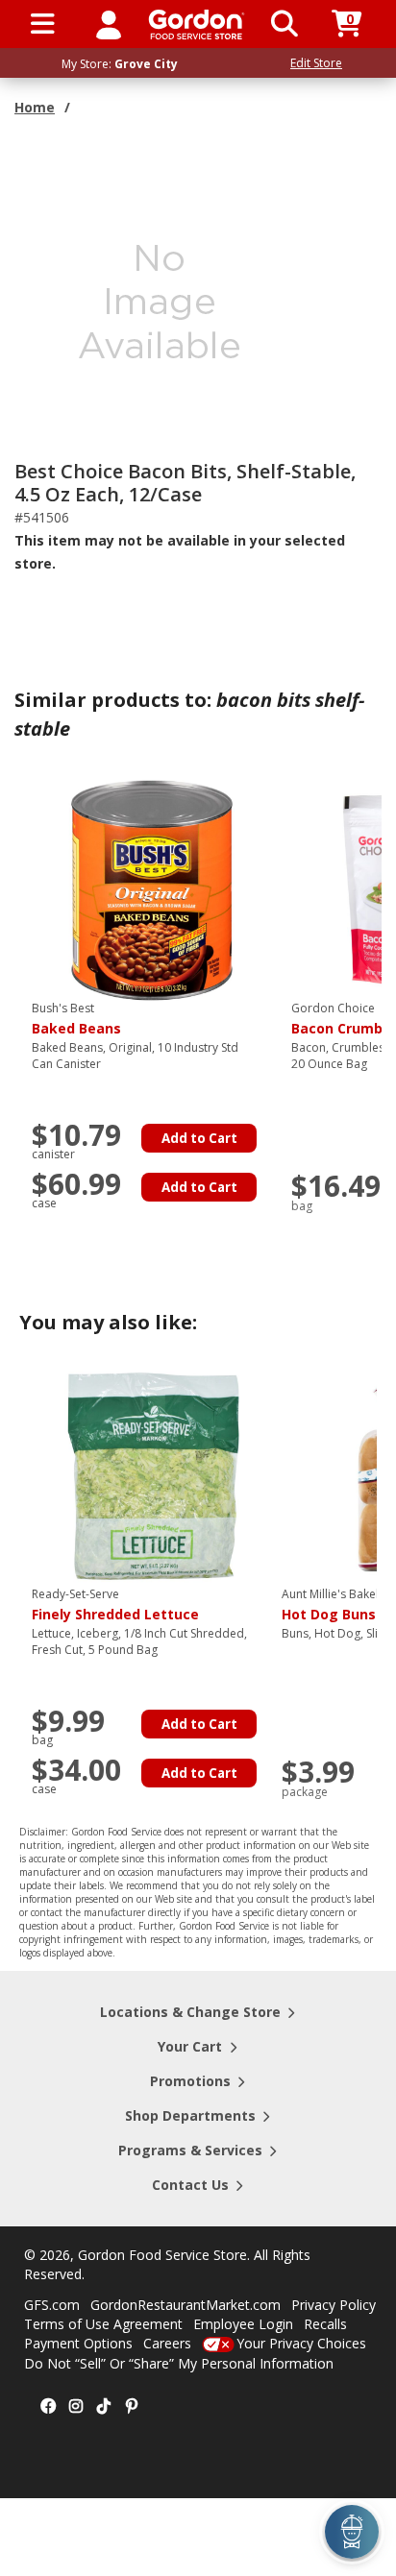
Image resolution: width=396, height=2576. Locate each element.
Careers (167, 2343)
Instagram (76, 2407)
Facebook (48, 2407)
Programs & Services (190, 2150)
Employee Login (243, 2324)
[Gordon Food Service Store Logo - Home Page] (197, 24)
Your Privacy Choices (301, 2343)
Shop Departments (190, 2115)
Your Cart (190, 2046)
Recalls (325, 2324)
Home (35, 107)
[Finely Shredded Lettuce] (152, 1475)
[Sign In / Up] (109, 24)
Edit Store (316, 63)
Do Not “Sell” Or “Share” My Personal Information (179, 2363)
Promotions (190, 2081)
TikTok (104, 2407)
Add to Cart (199, 1138)
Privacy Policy (334, 2305)
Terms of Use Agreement (103, 2324)
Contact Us (190, 2185)
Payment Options (78, 2343)
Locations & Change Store (190, 2012)
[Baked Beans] (152, 889)
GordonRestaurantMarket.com (186, 2305)
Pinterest (132, 2407)
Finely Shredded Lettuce (115, 1605)
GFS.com (52, 2305)
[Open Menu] (43, 24)
